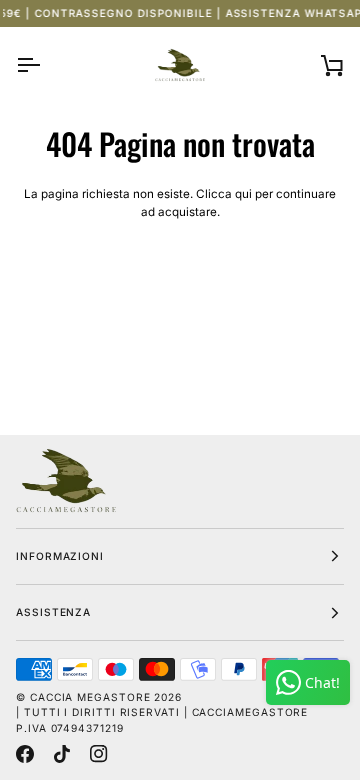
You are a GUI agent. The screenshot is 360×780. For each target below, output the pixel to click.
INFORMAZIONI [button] (60, 556)
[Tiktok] (62, 754)
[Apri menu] (46, 65)
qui (243, 194)
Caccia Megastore (90, 697)
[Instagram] (99, 754)
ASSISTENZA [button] (53, 612)
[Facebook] (25, 754)
